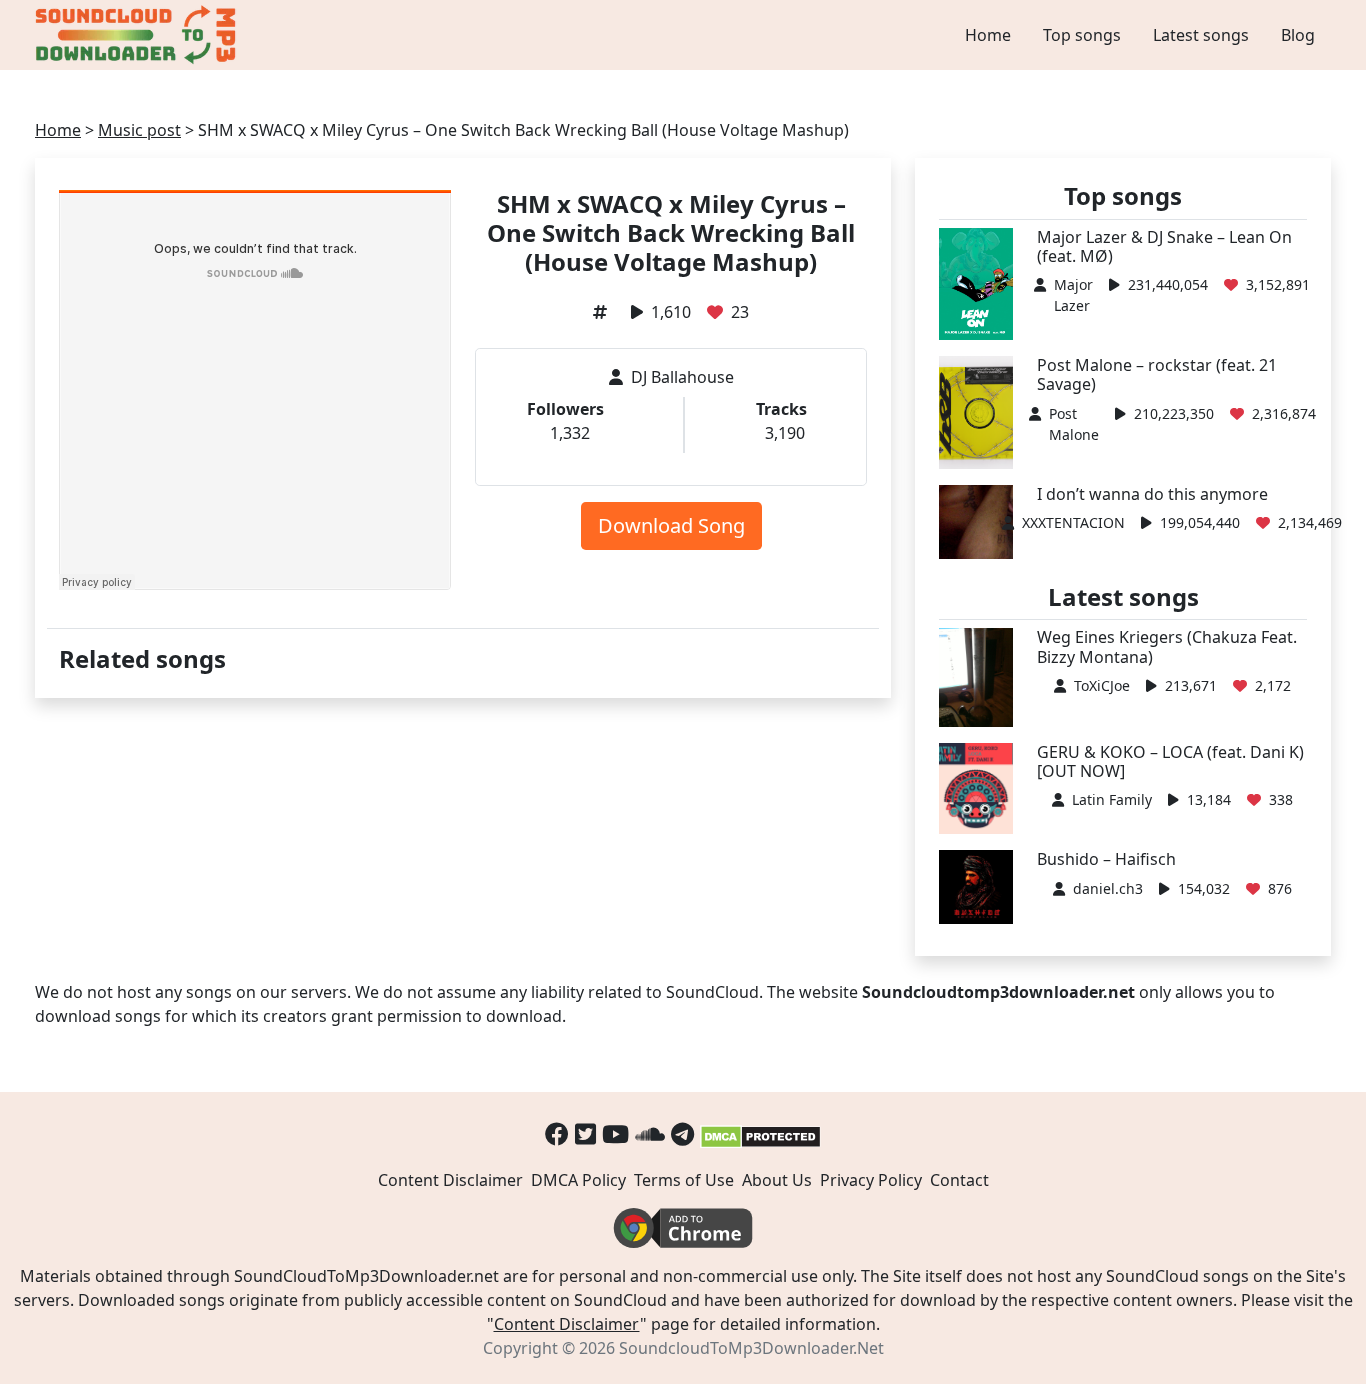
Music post (139, 130)
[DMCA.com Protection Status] (760, 1133)
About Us (777, 1180)
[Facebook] (557, 1133)
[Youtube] (615, 1133)
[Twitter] (585, 1133)
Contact (959, 1180)
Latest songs (1201, 35)
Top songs (1082, 35)
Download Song (671, 525)
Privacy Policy (871, 1180)
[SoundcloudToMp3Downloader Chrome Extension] (683, 1227)
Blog (1298, 35)
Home (988, 35)
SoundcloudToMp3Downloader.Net (751, 1348)
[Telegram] (682, 1133)
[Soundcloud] (650, 1133)
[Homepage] (138, 35)
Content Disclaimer (450, 1180)
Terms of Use (684, 1180)
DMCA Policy (578, 1180)
